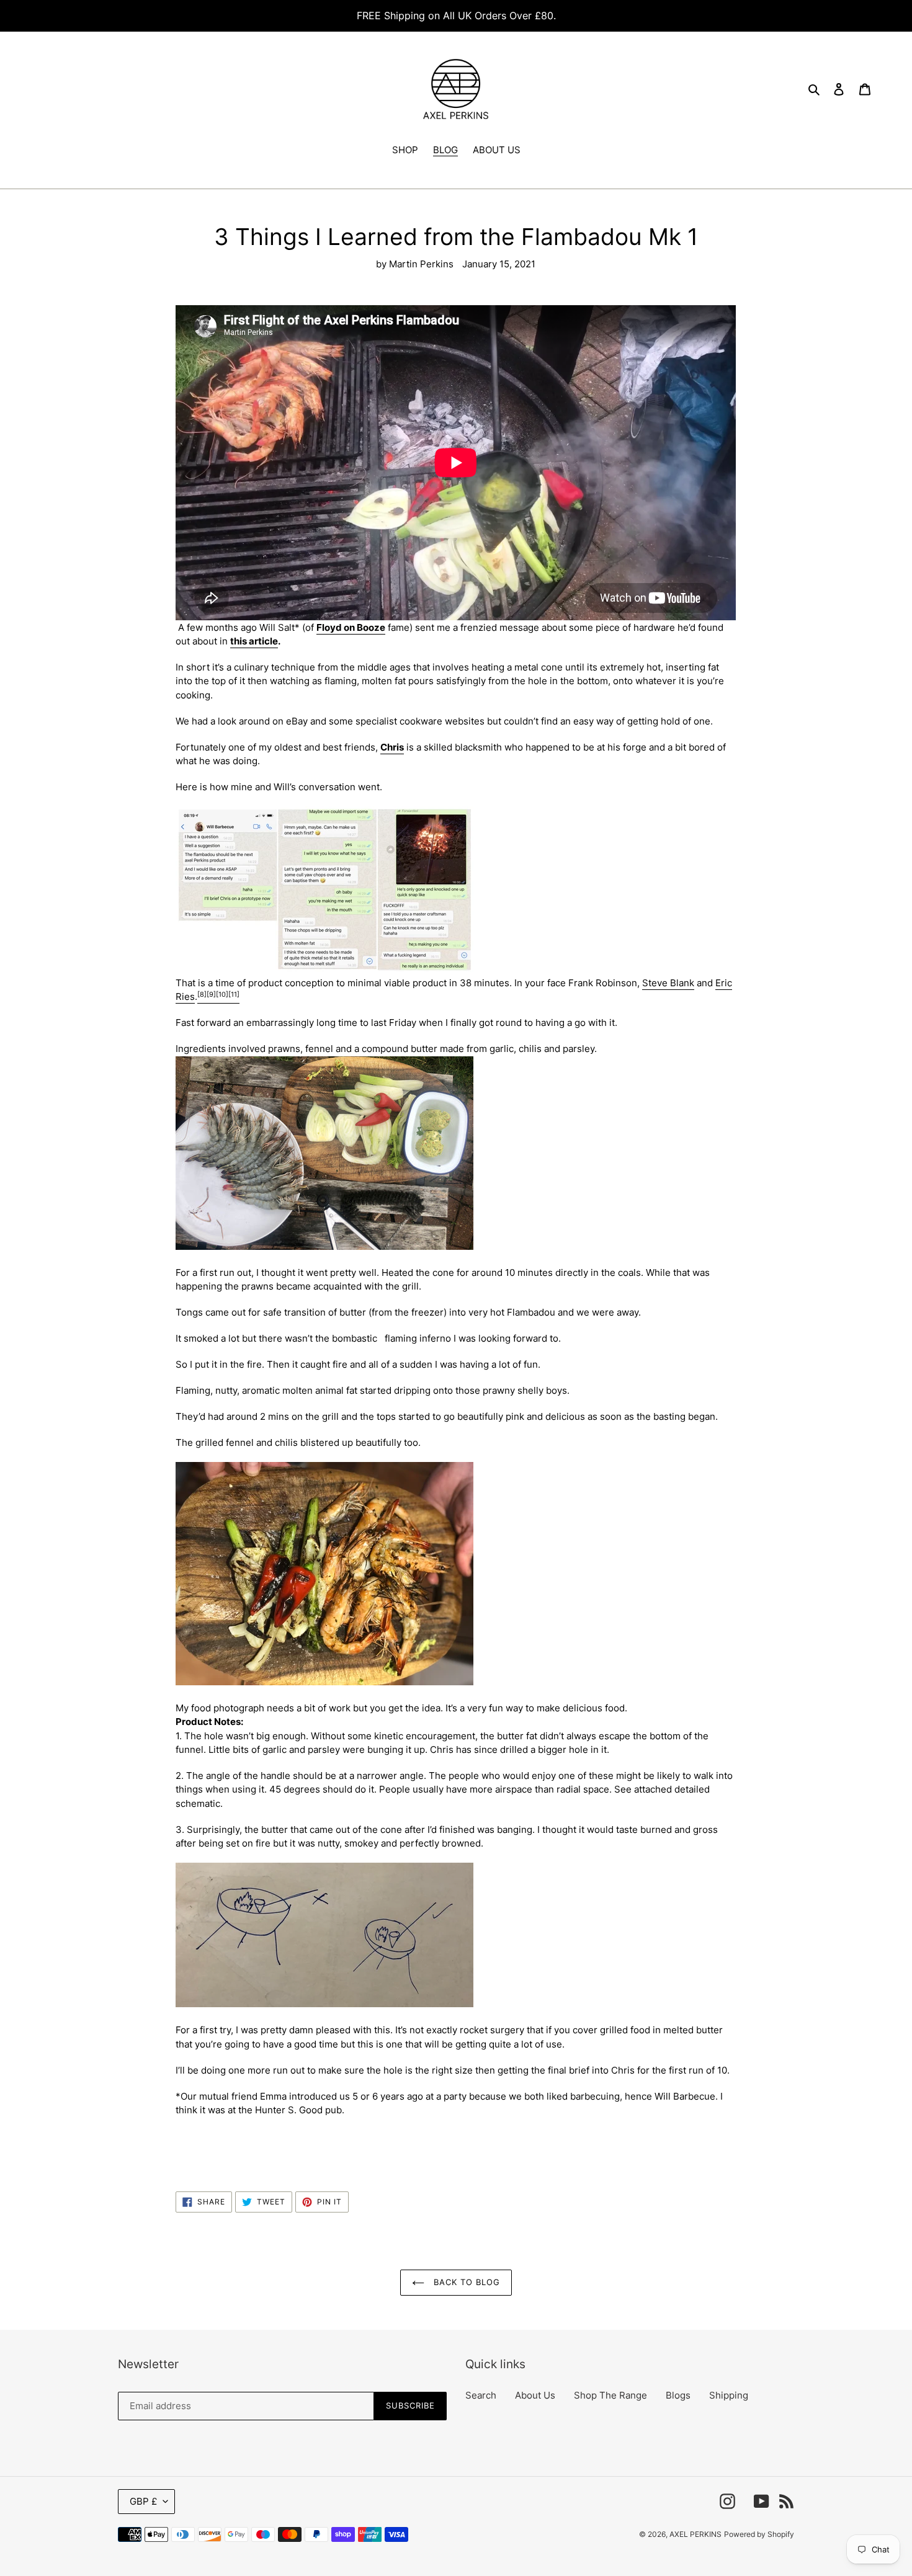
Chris (392, 747)
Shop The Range (610, 2395)
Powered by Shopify (759, 2534)
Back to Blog (466, 2282)
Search (481, 2395)
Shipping (729, 2395)
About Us (535, 2395)
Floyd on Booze (351, 627)
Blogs (678, 2395)
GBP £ (143, 2501)
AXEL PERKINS (695, 2534)
